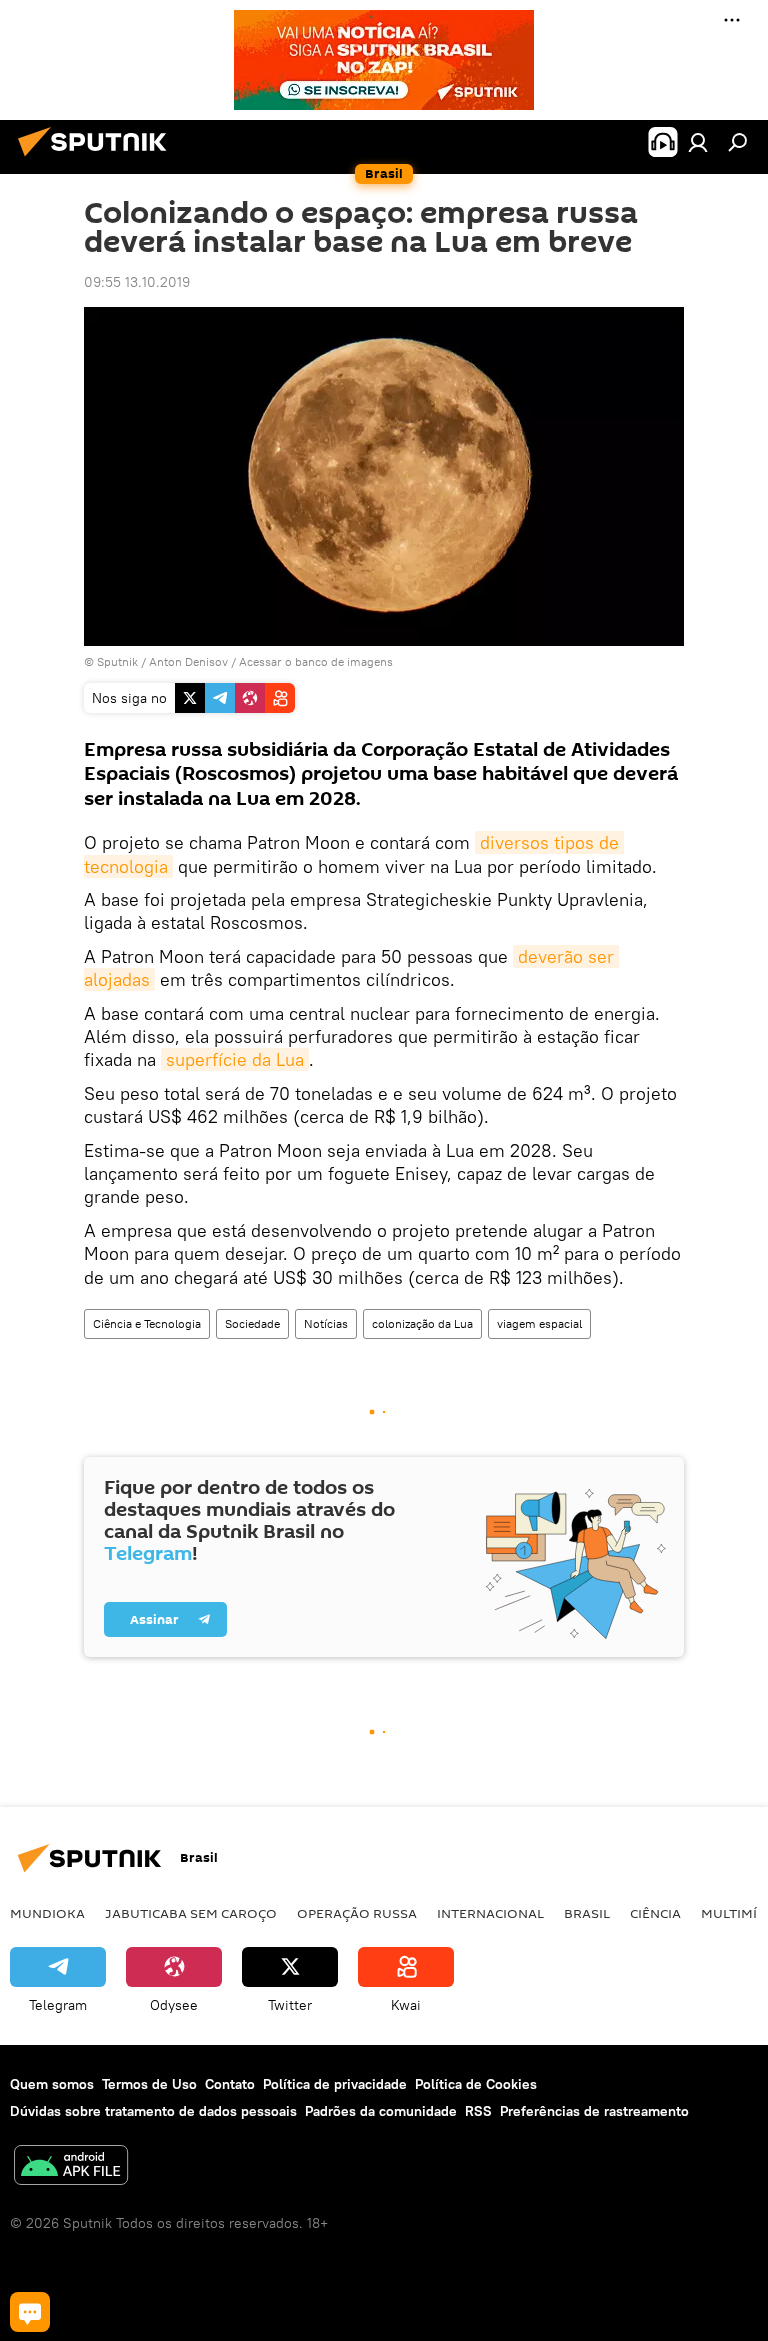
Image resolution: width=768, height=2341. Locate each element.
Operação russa (357, 1913)
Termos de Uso (149, 2084)
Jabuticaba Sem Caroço (191, 1913)
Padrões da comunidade (381, 2111)
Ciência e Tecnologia (147, 1323)
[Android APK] (71, 2167)
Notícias (326, 1323)
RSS (478, 2111)
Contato (230, 2084)
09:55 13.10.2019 (137, 282)
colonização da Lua (422, 1323)
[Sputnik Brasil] (98, 159)
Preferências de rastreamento (594, 2111)
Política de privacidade (335, 2084)
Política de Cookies (476, 2084)
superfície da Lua (235, 1059)
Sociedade (252, 1323)
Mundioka (47, 1913)
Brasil (587, 1913)
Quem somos (52, 2084)
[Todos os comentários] (30, 2312)
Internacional (490, 1913)
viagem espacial (539, 1323)
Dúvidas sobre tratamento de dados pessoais (153, 2111)
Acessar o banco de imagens (316, 661)
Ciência (655, 1913)
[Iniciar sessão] (698, 142)
